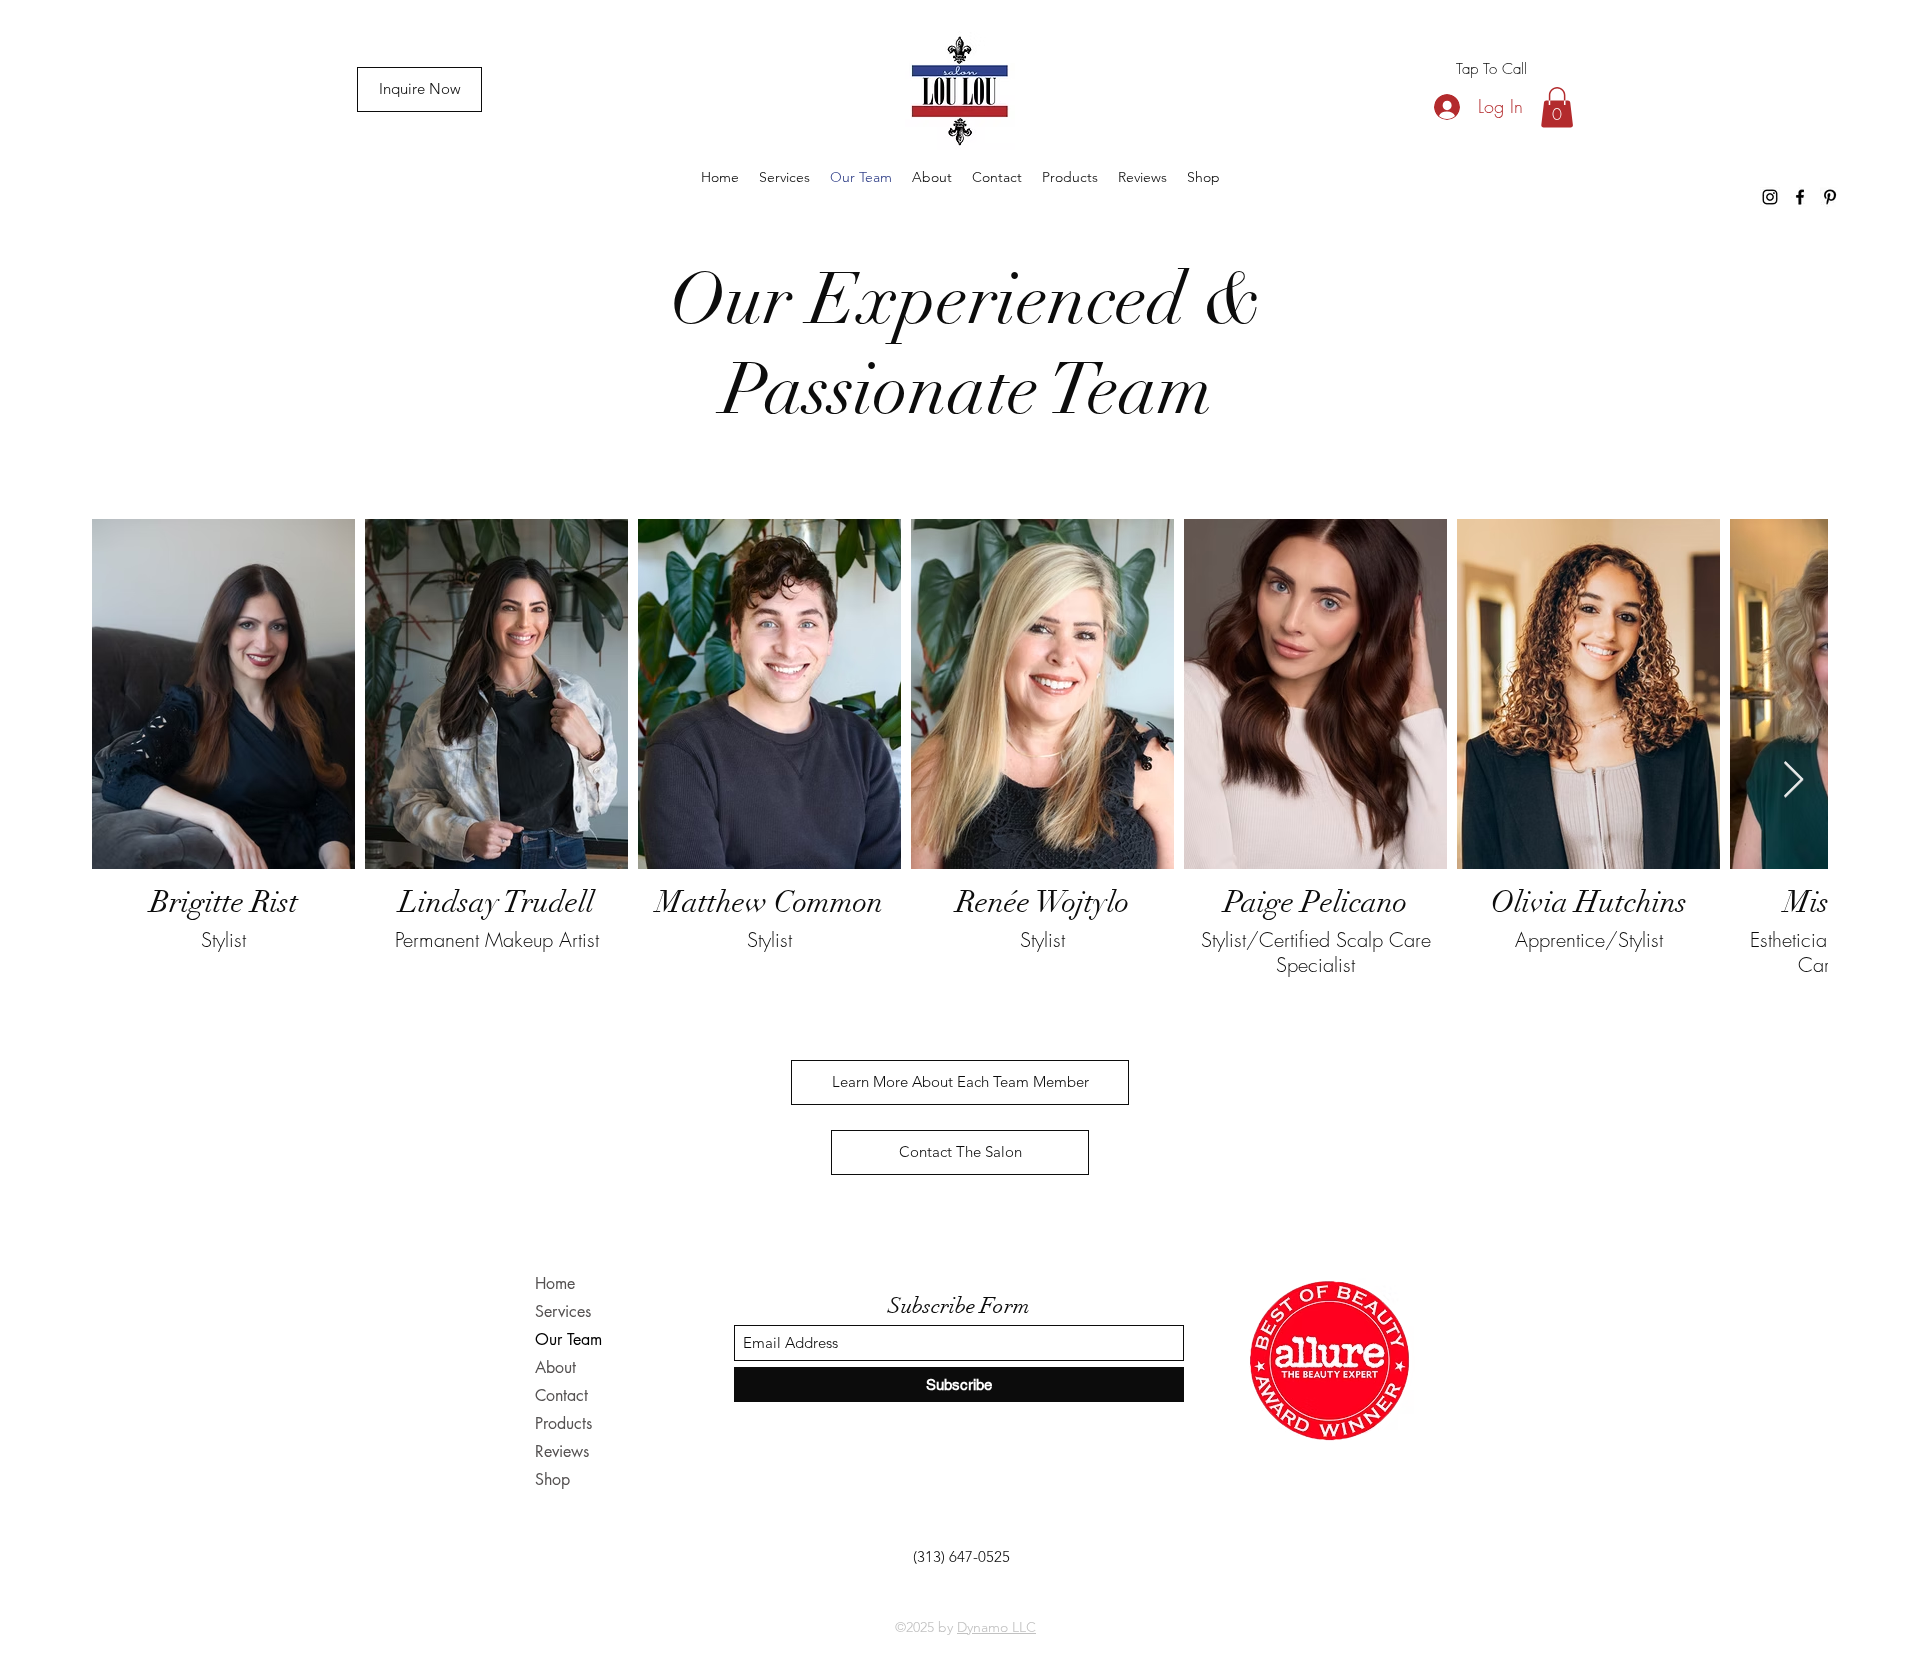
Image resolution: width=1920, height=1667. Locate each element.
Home (555, 1283)
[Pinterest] (1830, 197)
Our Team (568, 1339)
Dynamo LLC (996, 1627)
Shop (552, 1479)
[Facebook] (1800, 197)
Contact (561, 1395)
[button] (1557, 107)
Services (563, 1311)
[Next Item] (1793, 780)
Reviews (562, 1451)
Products (563, 1423)
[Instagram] (1770, 197)
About (555, 1367)
